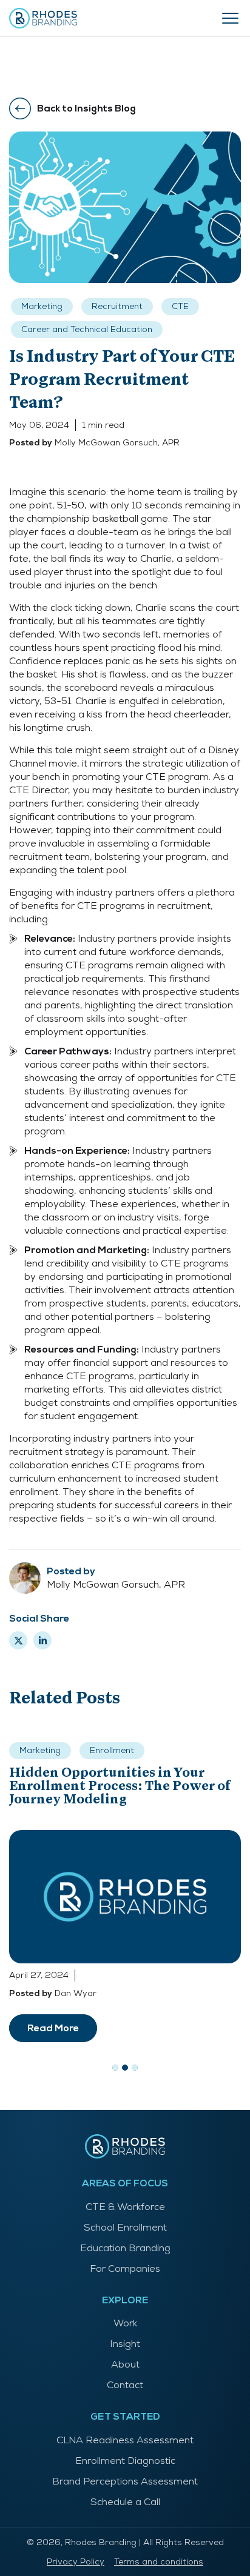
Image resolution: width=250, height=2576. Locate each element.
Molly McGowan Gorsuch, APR (117, 442)
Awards (36, 1773)
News (31, 1750)
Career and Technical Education (87, 329)
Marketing (42, 306)
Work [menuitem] (125, 2323)
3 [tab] (135, 2068)
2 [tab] (125, 2068)
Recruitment (117, 306)
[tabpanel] (125, 1891)
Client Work (105, 1773)
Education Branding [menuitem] (125, 2248)
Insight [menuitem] (125, 2344)
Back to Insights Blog (86, 108)
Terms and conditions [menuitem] (159, 2561)
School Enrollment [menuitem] (125, 2227)
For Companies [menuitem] (125, 2268)
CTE (180, 306)
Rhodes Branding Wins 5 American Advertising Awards (123, 1802)
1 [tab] (115, 2068)
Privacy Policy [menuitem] (76, 2561)
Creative (160, 1750)
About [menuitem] (125, 2364)
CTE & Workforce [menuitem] (125, 2207)
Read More (53, 2028)
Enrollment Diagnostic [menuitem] (125, 2461)
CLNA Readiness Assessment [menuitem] (125, 2440)
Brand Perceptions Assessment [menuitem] (125, 2481)
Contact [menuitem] (125, 2385)
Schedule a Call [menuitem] (125, 2502)
